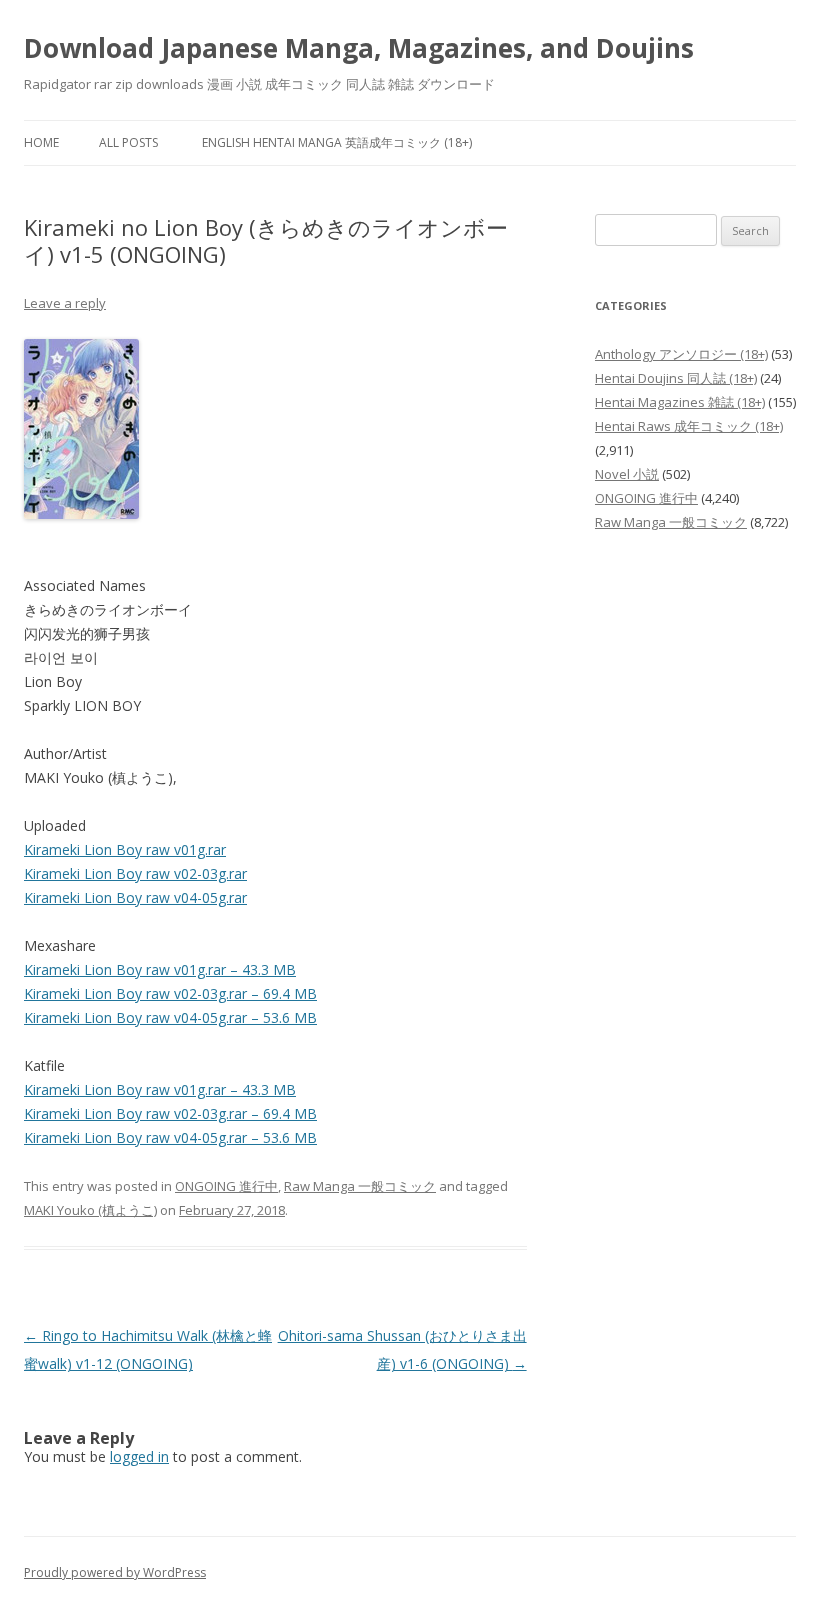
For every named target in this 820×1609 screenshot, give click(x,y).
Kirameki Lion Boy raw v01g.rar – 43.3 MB (160, 969)
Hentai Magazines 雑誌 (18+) (680, 402)
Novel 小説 (627, 474)
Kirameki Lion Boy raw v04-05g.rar (135, 897)
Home (41, 142)
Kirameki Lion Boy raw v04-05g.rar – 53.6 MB (170, 1017)
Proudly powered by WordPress (115, 1572)
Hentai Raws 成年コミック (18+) (689, 426)
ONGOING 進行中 (226, 1186)
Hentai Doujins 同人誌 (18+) (676, 378)
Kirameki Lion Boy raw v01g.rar (125, 849)
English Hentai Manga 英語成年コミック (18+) (337, 142)
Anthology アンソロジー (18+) (681, 354)
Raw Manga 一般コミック (360, 1186)
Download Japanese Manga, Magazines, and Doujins (359, 48)
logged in (139, 1456)
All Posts (128, 142)
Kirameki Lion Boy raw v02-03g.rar (135, 873)
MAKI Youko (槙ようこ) (90, 1210)
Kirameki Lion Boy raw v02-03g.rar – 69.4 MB (170, 993)
